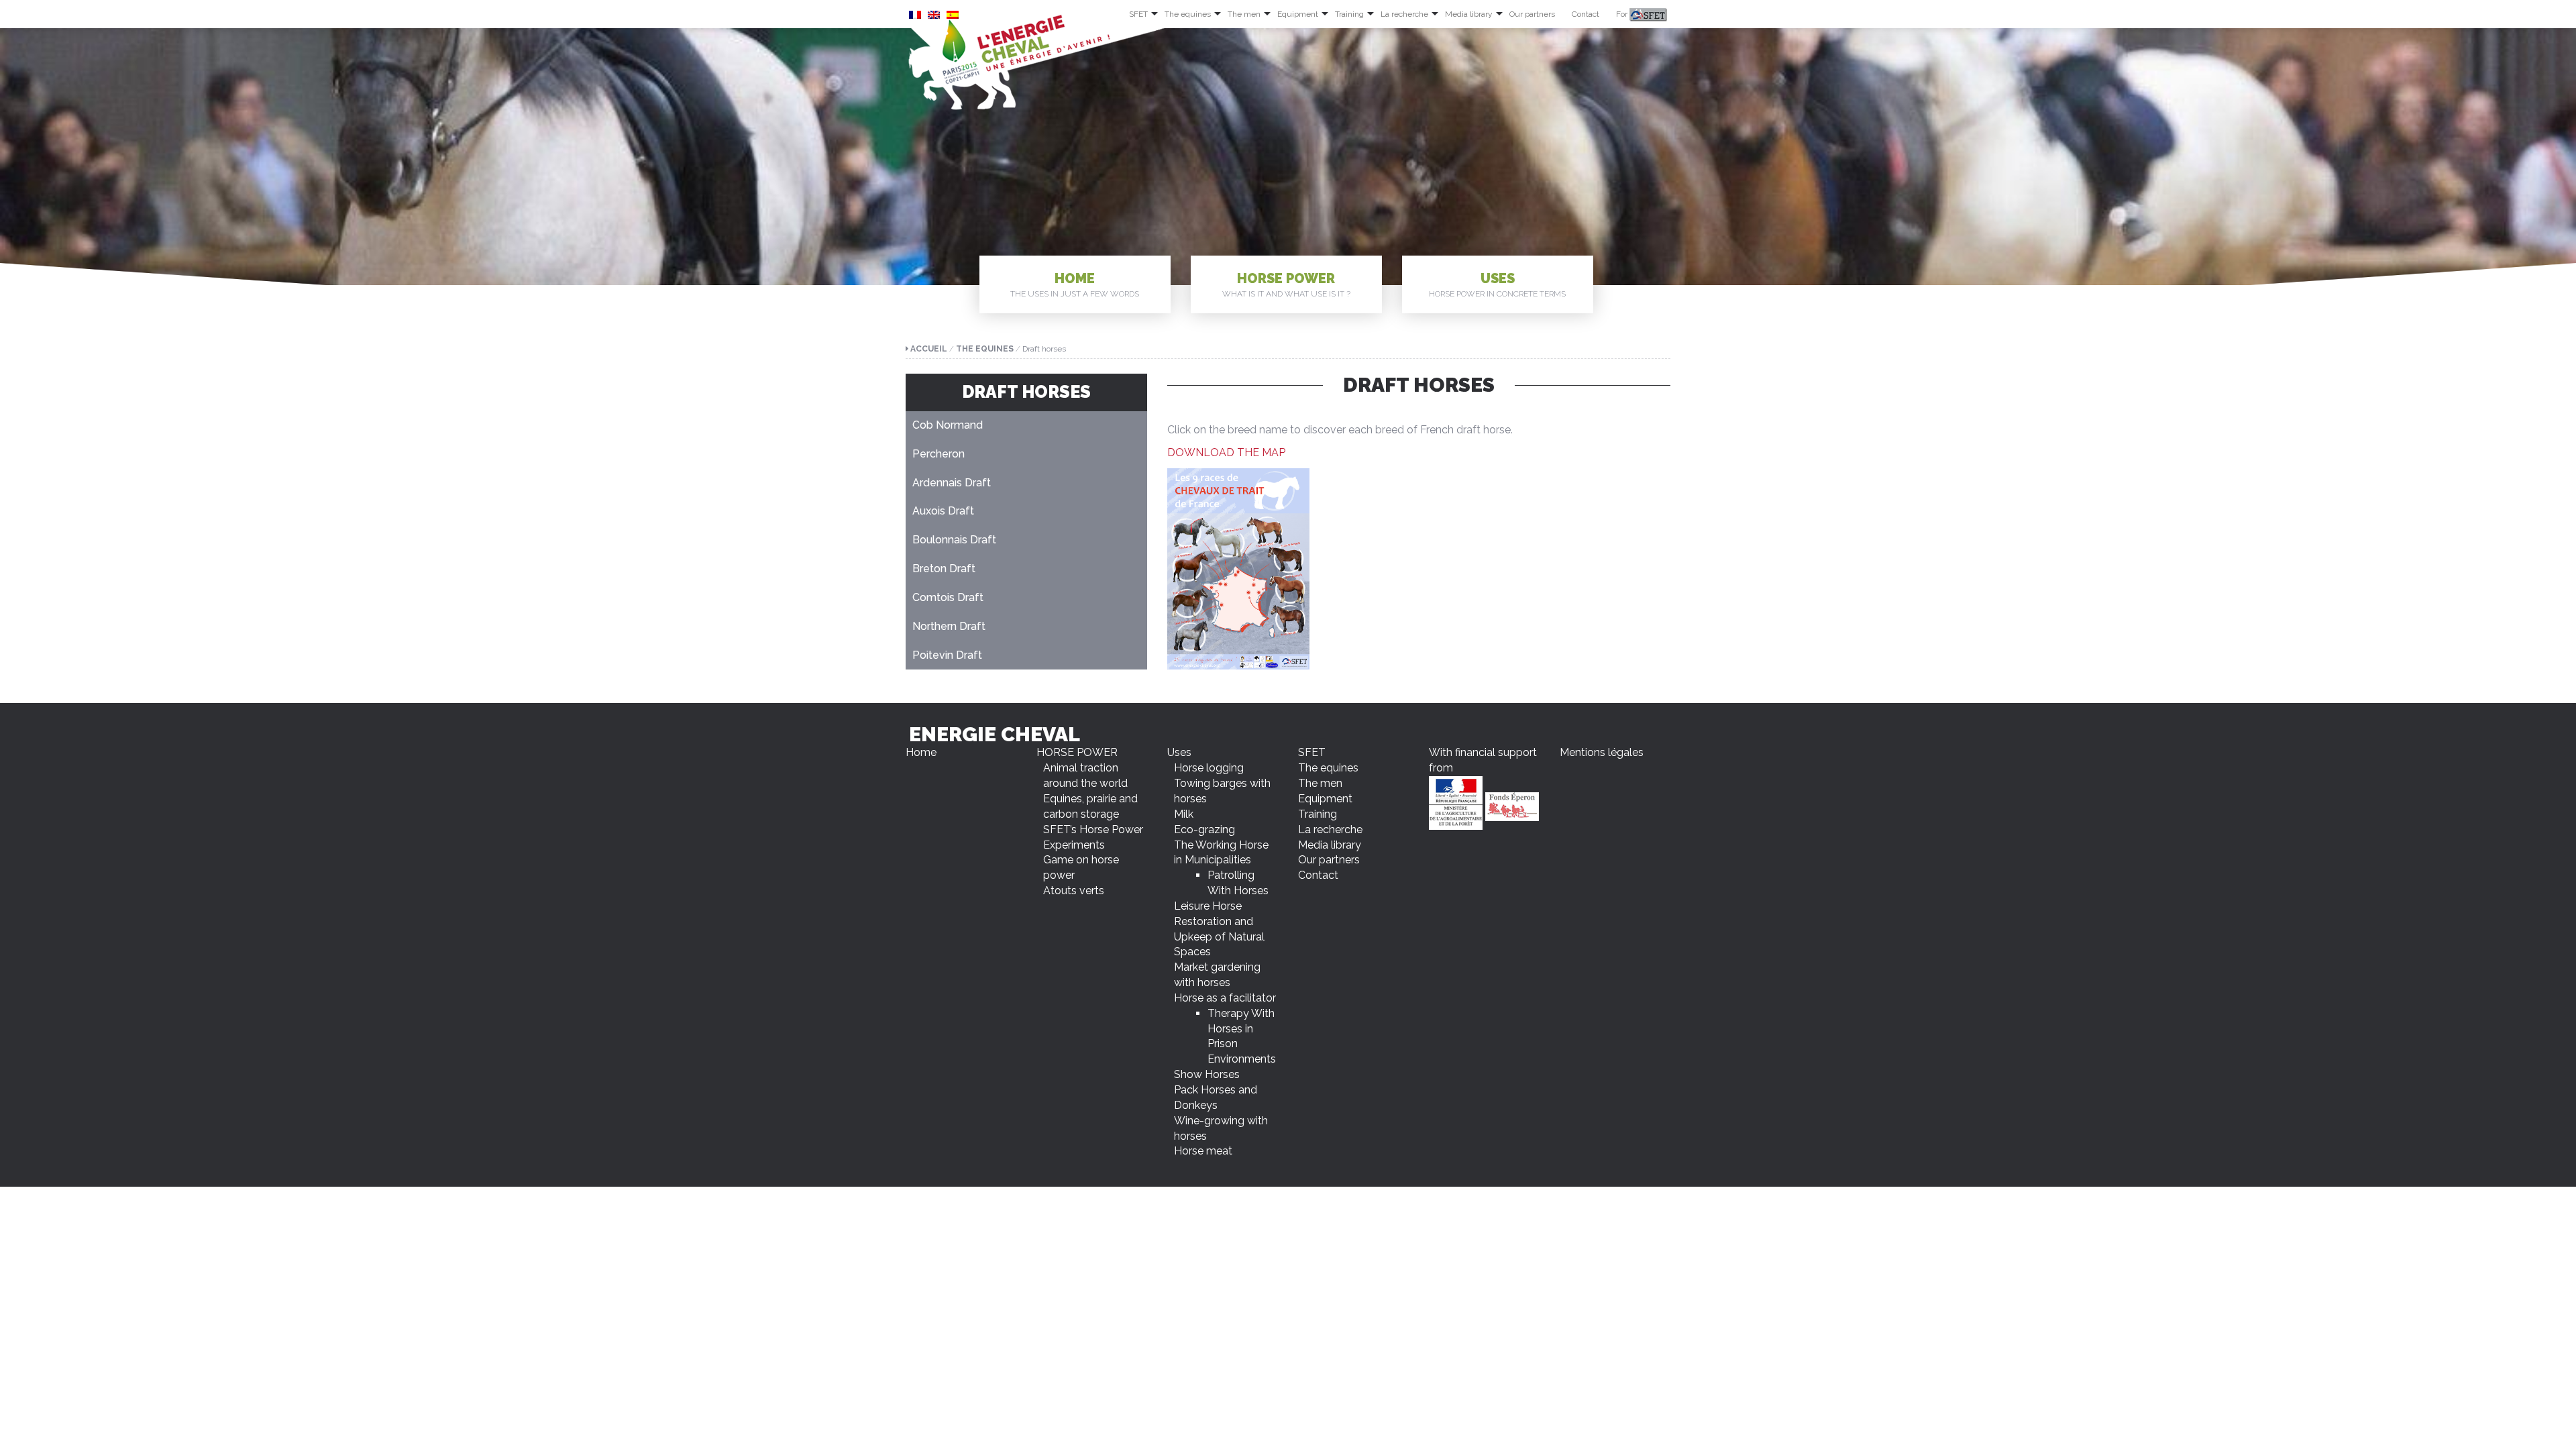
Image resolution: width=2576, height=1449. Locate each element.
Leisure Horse (1208, 906)
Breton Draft (944, 569)
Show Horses (1207, 1074)
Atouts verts (1074, 891)
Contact (1586, 14)
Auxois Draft (943, 511)
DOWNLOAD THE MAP (1226, 452)
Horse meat (1203, 1151)
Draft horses (1026, 392)
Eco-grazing (1204, 829)
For (1623, 14)
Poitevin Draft (947, 655)
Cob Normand (948, 425)
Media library (1469, 14)
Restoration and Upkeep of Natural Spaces (1219, 937)
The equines (1188, 14)
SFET (1138, 14)
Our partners (1532, 14)
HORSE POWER (1286, 284)
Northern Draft (949, 626)
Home (1075, 284)
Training (1349, 14)
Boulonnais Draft (954, 540)
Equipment (1298, 14)
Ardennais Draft (952, 483)
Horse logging (1209, 768)
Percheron (938, 454)
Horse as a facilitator (1225, 998)
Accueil (929, 349)
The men (1244, 14)
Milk (1184, 814)
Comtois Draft (948, 597)
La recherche (1404, 14)
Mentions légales (1602, 752)
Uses (1497, 284)
